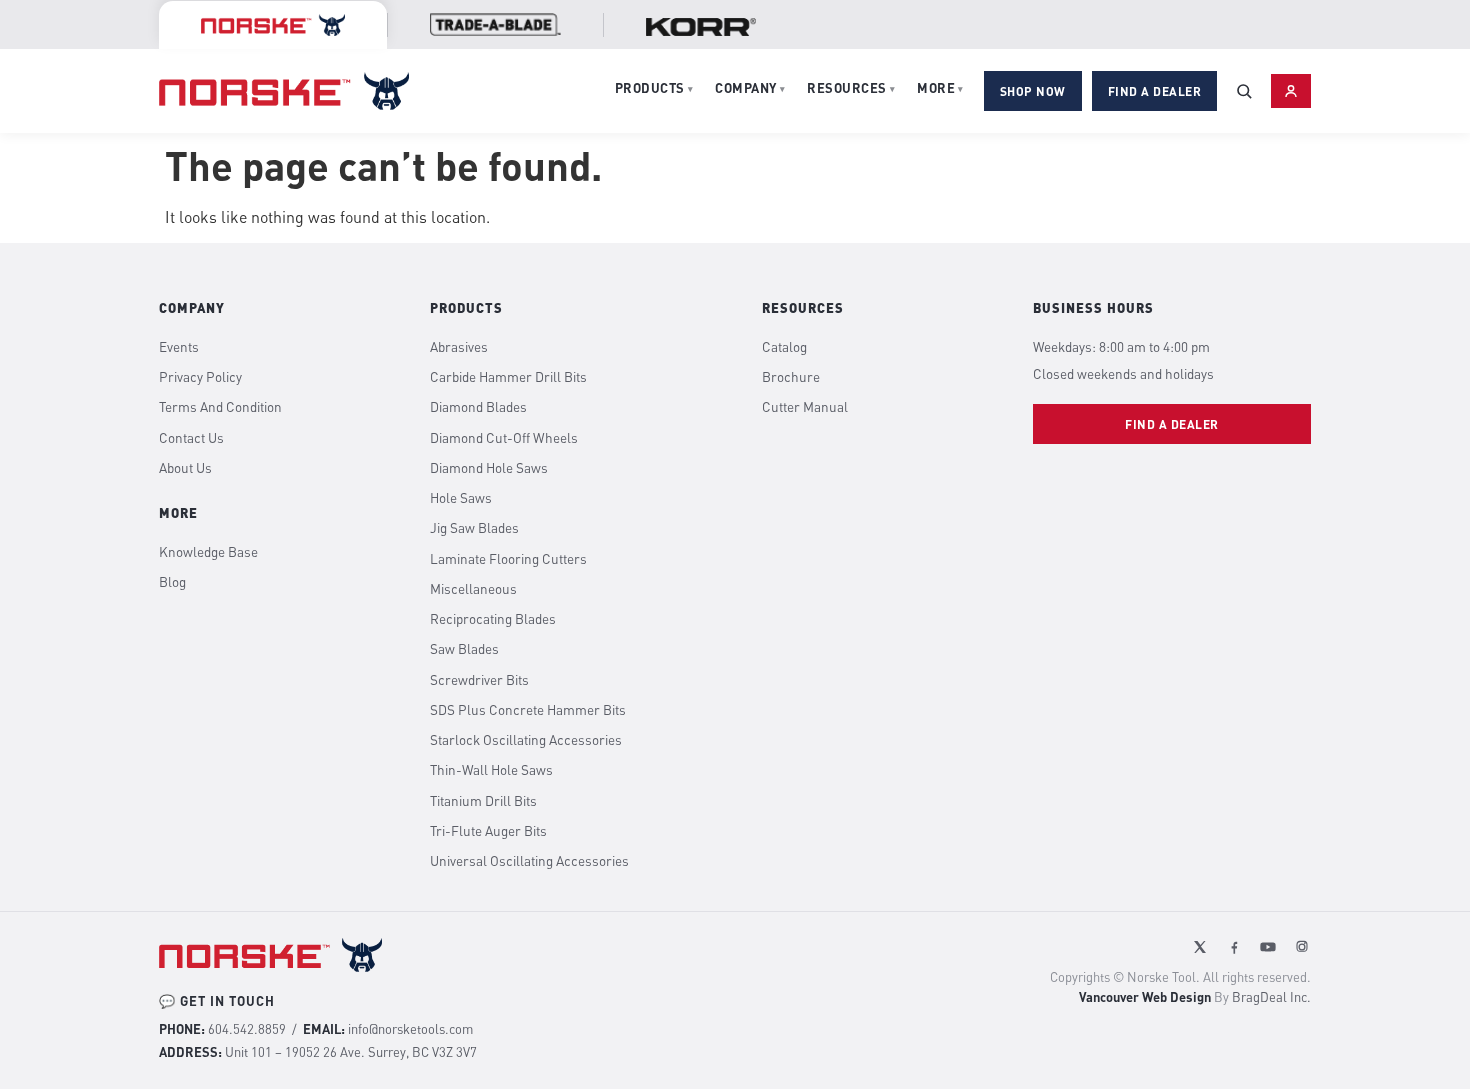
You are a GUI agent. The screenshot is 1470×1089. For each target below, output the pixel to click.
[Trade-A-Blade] (495, 24)
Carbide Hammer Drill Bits (508, 377)
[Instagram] (1302, 947)
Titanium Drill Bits (483, 801)
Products (654, 88)
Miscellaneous (473, 589)
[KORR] (701, 27)
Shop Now (1033, 91)
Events (179, 347)
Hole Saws (461, 498)
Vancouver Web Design (1145, 997)
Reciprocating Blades (493, 619)
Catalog (784, 347)
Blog (172, 582)
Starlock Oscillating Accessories (526, 740)
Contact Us (191, 438)
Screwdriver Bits (479, 680)
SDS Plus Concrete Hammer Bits (528, 710)
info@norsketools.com (410, 1029)
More (940, 88)
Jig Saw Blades (474, 528)
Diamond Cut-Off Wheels (504, 438)
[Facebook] (1234, 947)
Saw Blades (464, 649)
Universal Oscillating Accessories (529, 861)
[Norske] (273, 25)
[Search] (1244, 91)
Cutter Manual (805, 407)
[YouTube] (1268, 947)
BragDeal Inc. (1271, 997)
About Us (185, 468)
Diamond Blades (478, 407)
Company (750, 88)
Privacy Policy (200, 377)
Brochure (791, 377)
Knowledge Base (208, 552)
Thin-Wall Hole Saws (491, 770)
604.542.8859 (247, 1029)
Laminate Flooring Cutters (508, 559)
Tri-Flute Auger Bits (488, 831)
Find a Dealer (1155, 91)
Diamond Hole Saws (489, 468)
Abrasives (459, 347)
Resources (851, 88)
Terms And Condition (220, 407)
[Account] (1291, 91)
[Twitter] (1200, 947)
